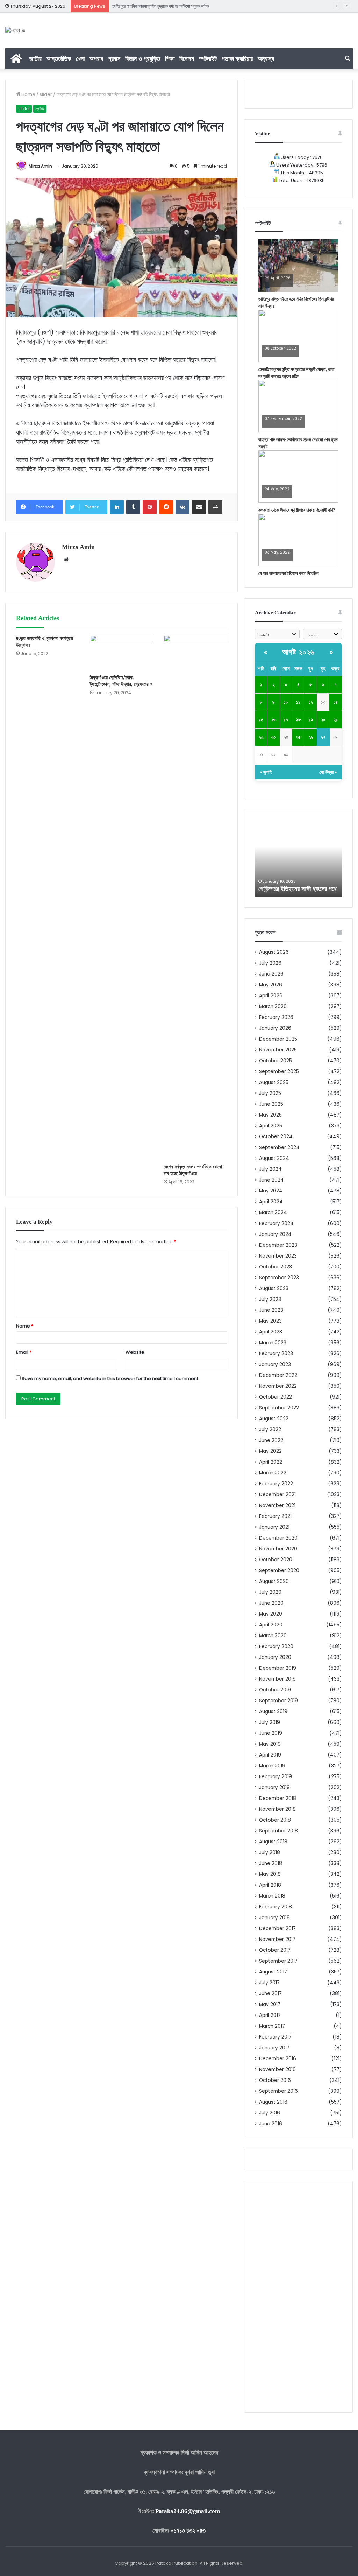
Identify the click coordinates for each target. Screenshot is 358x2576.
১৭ (286, 720)
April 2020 (271, 1625)
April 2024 (271, 1202)
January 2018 (274, 1918)
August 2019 (273, 1712)
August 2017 (273, 1972)
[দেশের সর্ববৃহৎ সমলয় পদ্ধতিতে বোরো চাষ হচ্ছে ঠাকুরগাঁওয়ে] (195, 898)
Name (25, 1326)
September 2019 (278, 1701)
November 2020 (278, 1549)
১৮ (298, 720)
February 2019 (275, 1777)
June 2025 (271, 1104)
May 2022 (270, 1451)
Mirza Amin (40, 166)
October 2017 (275, 1950)
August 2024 (274, 1158)
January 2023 (275, 1364)
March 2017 (272, 2026)
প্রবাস (114, 59)
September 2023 (279, 1278)
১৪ (336, 702)
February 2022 (276, 1484)
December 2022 (278, 1375)
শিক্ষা (170, 59)
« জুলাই (266, 772)
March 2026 (273, 1007)
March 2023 (273, 1343)
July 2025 (270, 1093)
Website (135, 1352)
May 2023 (270, 1321)
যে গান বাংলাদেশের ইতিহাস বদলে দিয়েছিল (289, 573)
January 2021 (274, 1527)
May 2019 (270, 1744)
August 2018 (273, 1842)
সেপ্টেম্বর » (328, 772)
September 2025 (279, 1072)
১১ (298, 702)
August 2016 (273, 2102)
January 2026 (275, 1028)
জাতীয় (35, 59)
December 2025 (278, 1039)
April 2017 (270, 2015)
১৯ (311, 720)
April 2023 (271, 1332)
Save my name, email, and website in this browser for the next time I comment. (110, 1378)
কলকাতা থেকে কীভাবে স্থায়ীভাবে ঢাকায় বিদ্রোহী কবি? (297, 510)
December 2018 (278, 1798)
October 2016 (275, 2080)
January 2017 (274, 2048)
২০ (323, 720)
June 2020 (271, 1603)
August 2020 (274, 1581)
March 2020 (273, 1636)
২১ (336, 720)
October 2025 (275, 1061)
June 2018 (271, 1863)
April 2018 (270, 1885)
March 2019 (272, 1766)
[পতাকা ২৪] (15, 30)
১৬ (273, 720)
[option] (299, 858)
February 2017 (275, 2037)
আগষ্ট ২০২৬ (298, 652)
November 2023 (278, 1256)
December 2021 (277, 1495)
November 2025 (278, 1050)
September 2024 (279, 1148)
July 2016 (270, 2113)
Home (28, 94)
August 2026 (274, 952)
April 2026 (271, 996)
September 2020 (279, 1571)
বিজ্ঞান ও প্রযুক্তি (143, 59)
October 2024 (276, 1137)
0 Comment (276, 283)
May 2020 (271, 1614)
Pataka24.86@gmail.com (188, 2511)
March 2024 (273, 1213)
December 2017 (277, 1929)
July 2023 (270, 1299)
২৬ (311, 737)
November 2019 (277, 1679)
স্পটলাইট (208, 59)
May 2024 (271, 1191)
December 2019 (278, 1668)
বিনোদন (187, 59)
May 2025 (270, 1115)
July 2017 (269, 1983)
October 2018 (275, 1820)
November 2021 (277, 1505)
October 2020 (276, 1560)
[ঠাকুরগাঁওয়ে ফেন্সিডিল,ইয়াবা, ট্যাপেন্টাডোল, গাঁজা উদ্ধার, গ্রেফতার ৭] (121, 653)
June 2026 (271, 974)
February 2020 (276, 1646)
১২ (311, 702)
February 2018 (275, 1907)
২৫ (298, 737)
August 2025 (274, 1082)
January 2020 (275, 1657)
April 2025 (271, 1126)
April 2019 (270, 1755)
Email (24, 1352)
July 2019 (270, 1722)
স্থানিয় (40, 109)
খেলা (80, 59)
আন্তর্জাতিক (59, 59)
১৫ (261, 720)
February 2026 (276, 1017)
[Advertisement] (298, 2297)
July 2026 (270, 963)
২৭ (323, 737)
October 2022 (275, 1397)
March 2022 (273, 1473)
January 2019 (274, 1787)
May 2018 (270, 1874)
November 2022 (278, 1386)
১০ (286, 702)
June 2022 (271, 1440)
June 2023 (271, 1310)
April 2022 (271, 1462)
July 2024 (270, 1169)
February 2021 (275, 1516)
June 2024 (271, 1180)
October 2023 (275, 1267)
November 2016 (277, 2070)
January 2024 (275, 1234)
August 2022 (274, 1419)
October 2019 (275, 1690)
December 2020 (278, 1538)
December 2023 (278, 1245)
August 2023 (274, 1289)
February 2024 (276, 1223)
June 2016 (271, 2124)
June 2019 (271, 1733)
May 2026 (271, 985)
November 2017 (277, 1939)
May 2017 (270, 2004)
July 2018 (270, 1853)
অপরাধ (96, 59)
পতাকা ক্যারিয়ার (237, 59)
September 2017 (278, 1961)
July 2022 (270, 1430)
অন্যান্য (266, 59)
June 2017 (270, 1994)
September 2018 (278, 1831)
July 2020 (270, 1592)
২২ (261, 737)
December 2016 (278, 2059)
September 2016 (278, 2091)
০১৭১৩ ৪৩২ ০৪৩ (188, 2531)
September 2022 (279, 1408)
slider (46, 94)
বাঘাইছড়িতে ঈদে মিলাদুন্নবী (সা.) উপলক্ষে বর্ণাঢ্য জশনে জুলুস (158, 6)
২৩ (274, 737)
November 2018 (277, 1809)
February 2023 (276, 1354)
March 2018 (272, 1896)
